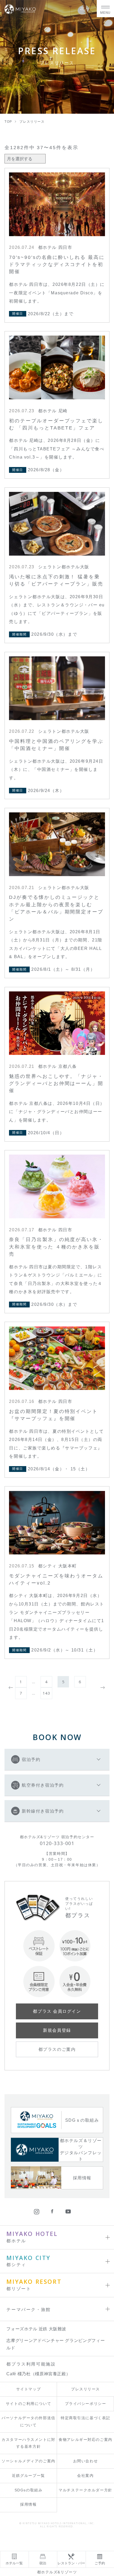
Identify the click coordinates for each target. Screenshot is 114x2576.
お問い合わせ (85, 2461)
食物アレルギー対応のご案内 (85, 2440)
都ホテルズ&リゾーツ (57, 2572)
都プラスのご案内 (57, 2049)
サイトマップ (28, 2389)
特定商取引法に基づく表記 (85, 2418)
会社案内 (85, 2476)
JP (83, 8)
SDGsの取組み (28, 2490)
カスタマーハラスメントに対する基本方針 (28, 2443)
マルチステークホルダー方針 (85, 2490)
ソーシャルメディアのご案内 (28, 2461)
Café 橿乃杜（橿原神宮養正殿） (38, 2374)
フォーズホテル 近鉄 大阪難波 (36, 2329)
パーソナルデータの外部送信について (28, 2422)
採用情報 (28, 2504)
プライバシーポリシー (86, 2404)
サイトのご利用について (28, 2404)
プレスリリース (85, 2389)
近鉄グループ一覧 (28, 2476)
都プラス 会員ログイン (57, 2011)
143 (47, 1693)
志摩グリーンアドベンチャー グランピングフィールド (56, 2344)
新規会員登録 (57, 2030)
